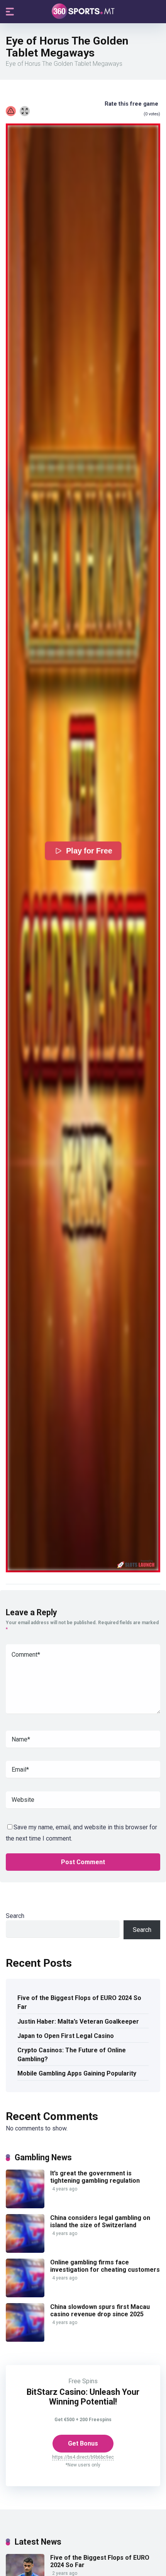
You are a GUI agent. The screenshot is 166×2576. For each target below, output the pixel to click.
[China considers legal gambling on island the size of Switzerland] (25, 2251)
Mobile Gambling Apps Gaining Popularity (77, 2073)
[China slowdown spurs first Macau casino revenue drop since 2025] (25, 2340)
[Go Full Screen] (25, 111)
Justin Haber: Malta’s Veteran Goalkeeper (78, 2022)
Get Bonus (83, 2443)
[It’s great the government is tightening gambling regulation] (25, 2206)
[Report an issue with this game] (11, 111)
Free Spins (83, 2381)
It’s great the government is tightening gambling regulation (95, 2177)
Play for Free (89, 851)
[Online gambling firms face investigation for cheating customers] (25, 2295)
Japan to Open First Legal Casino (66, 2036)
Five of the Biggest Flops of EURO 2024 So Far (79, 2002)
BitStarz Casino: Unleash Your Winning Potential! (83, 2397)
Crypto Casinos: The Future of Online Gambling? (72, 2055)
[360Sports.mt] (83, 11)
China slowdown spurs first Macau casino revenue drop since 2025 (100, 2310)
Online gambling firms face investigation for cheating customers (105, 2266)
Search (15, 1916)
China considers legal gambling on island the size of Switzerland (100, 2221)
